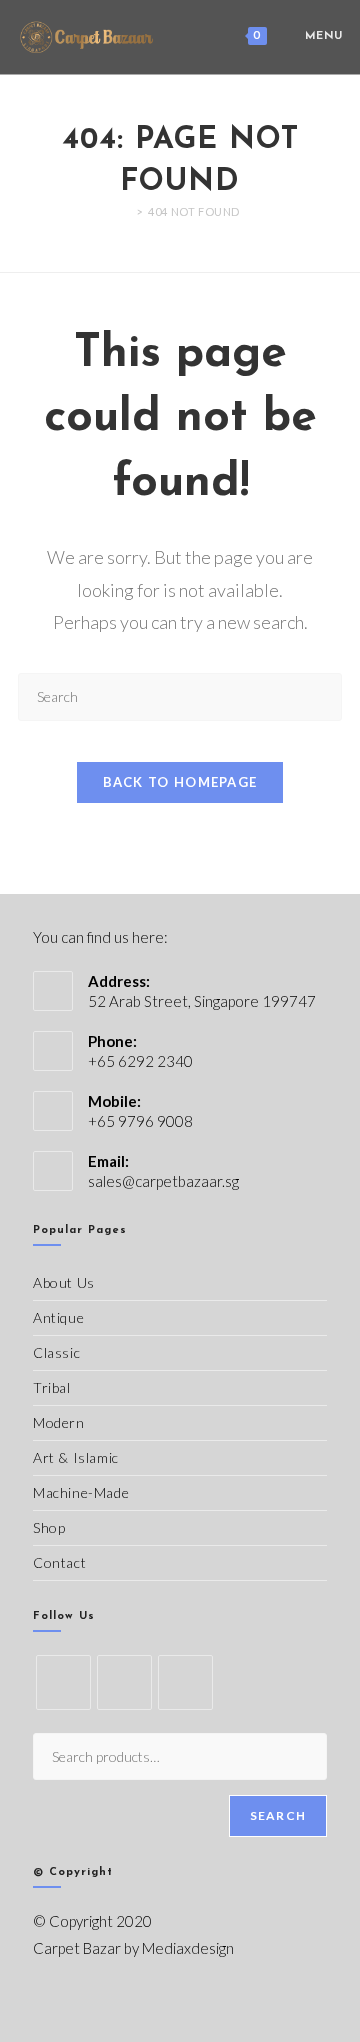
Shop (49, 1527)
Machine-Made (81, 1492)
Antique (58, 1317)
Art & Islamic (76, 1457)
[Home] (125, 211)
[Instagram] (185, 1682)
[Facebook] (124, 1682)
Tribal (52, 1387)
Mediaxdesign (188, 1948)
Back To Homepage (180, 782)
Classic (56, 1352)
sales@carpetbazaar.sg (163, 1181)
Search (278, 1815)
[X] (63, 1682)
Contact (59, 1562)
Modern (59, 1422)
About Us (64, 1282)
